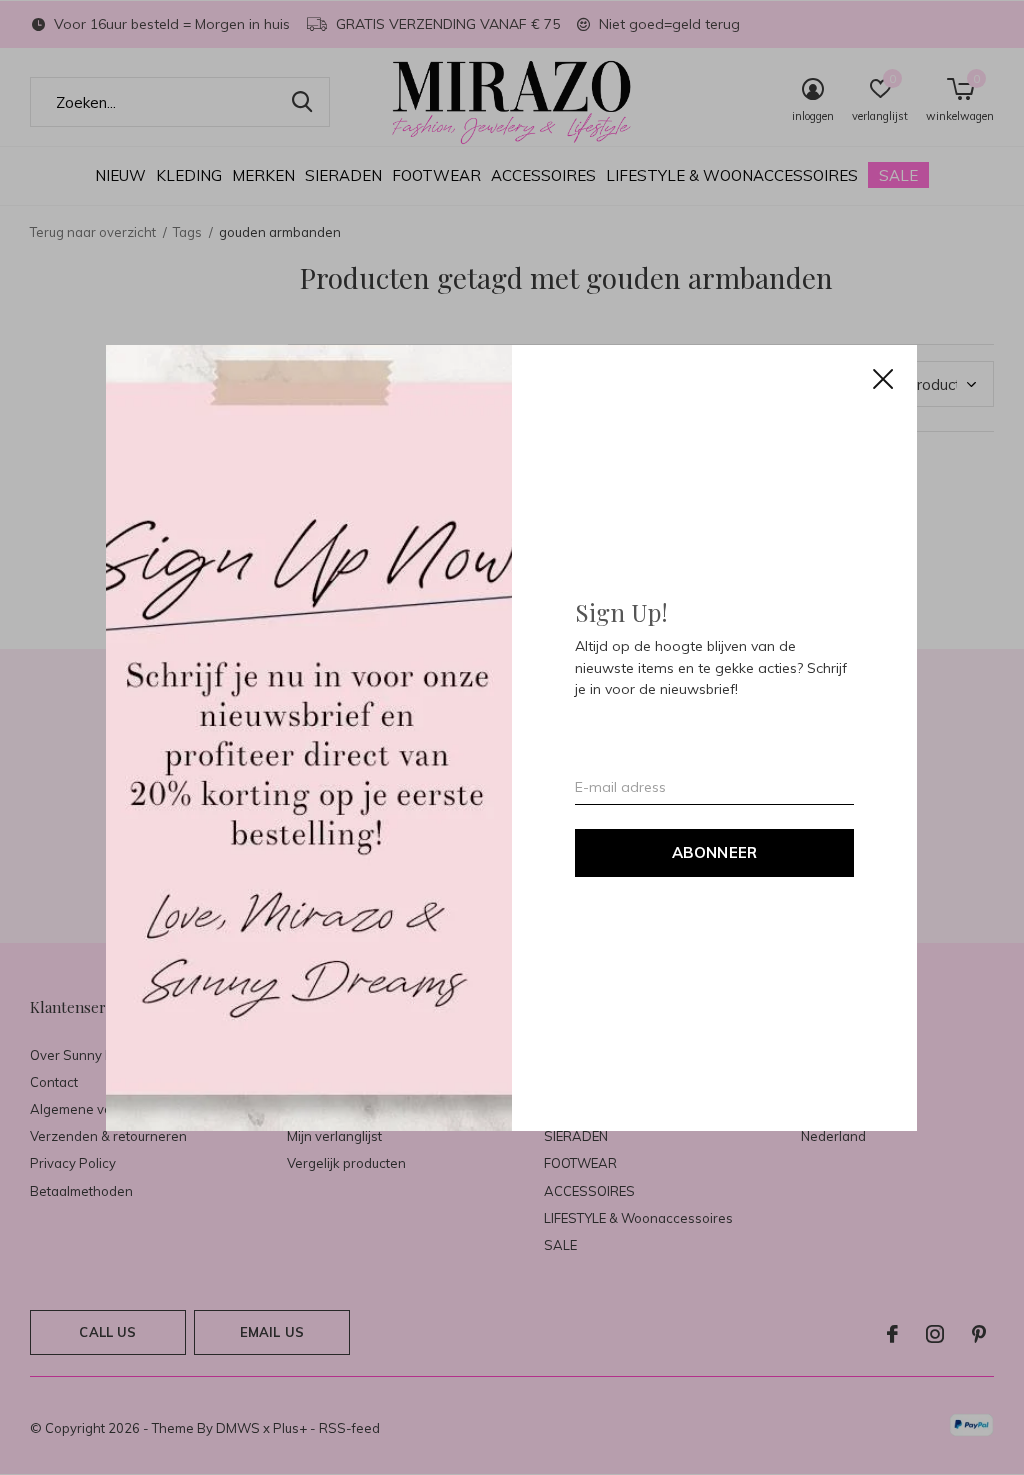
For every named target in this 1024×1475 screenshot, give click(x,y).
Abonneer (715, 851)
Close (884, 379)
